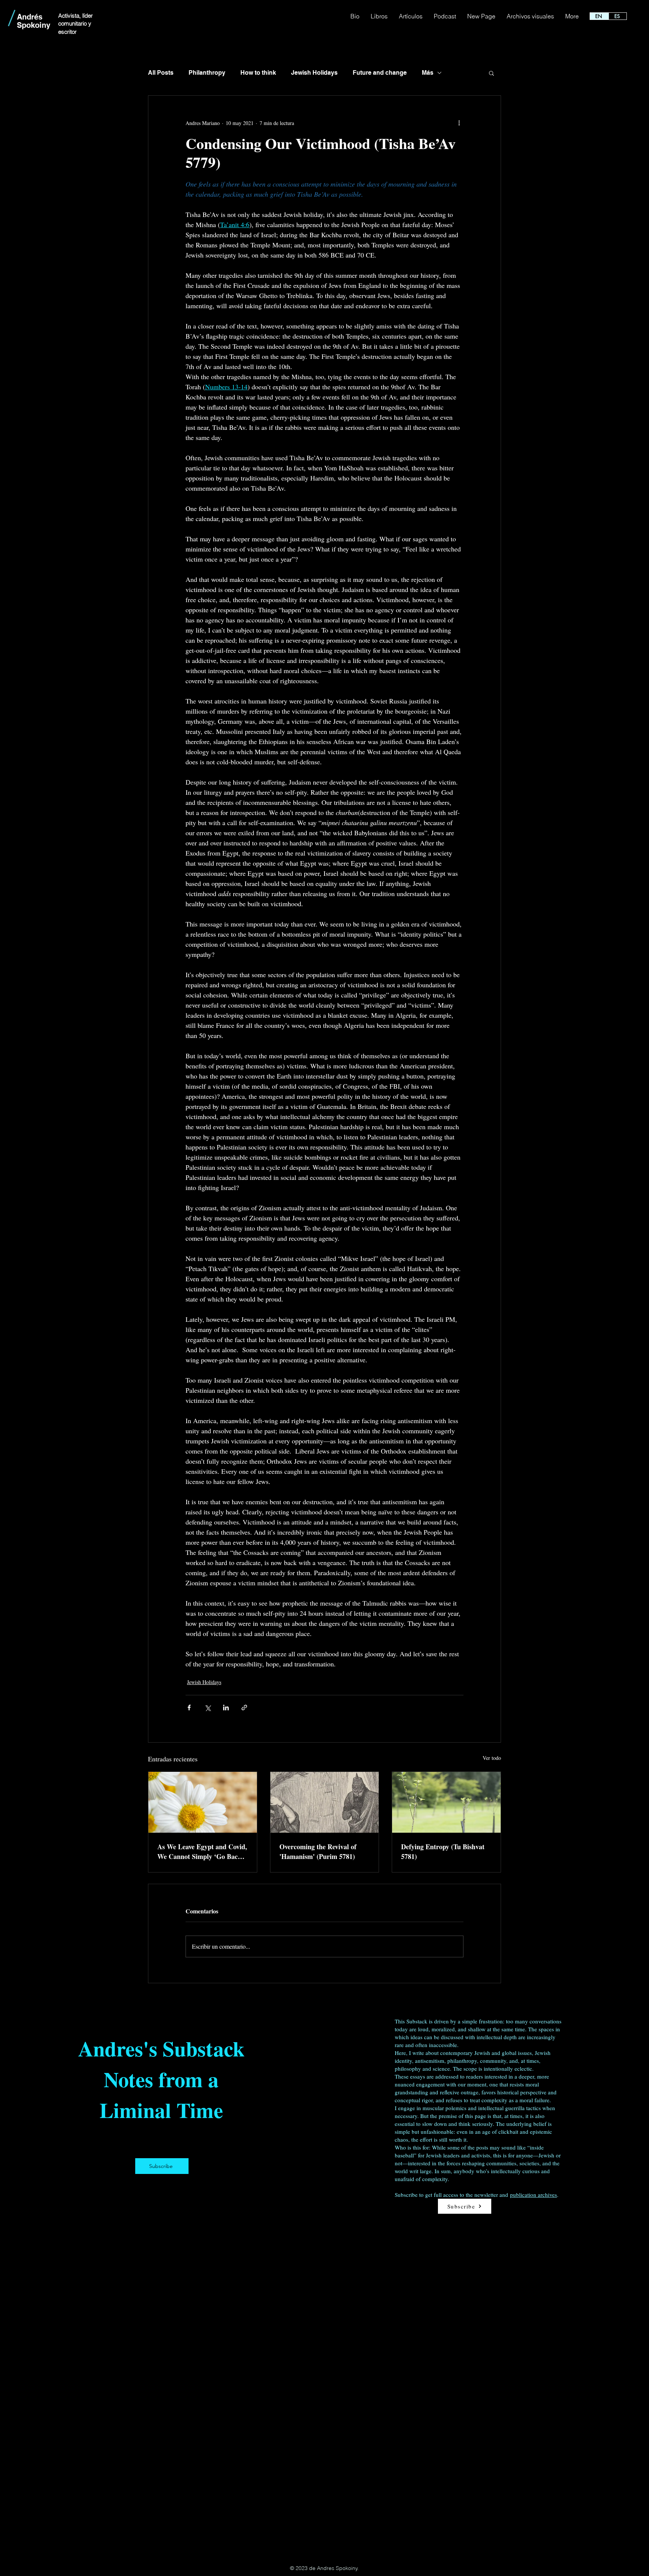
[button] (491, 73)
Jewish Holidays (314, 73)
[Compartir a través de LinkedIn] (226, 1708)
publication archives (534, 2195)
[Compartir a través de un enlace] (244, 1708)
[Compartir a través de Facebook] (189, 1708)
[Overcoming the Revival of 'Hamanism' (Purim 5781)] (325, 1802)
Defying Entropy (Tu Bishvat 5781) (443, 1851)
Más (428, 73)
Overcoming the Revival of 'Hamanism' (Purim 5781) (318, 1851)
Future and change (380, 73)
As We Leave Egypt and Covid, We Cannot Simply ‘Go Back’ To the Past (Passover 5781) (202, 1851)
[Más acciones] (459, 123)
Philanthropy (207, 73)
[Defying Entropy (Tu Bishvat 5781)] (446, 1802)
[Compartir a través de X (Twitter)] (208, 1708)
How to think (258, 73)
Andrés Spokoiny (34, 21)
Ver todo (492, 1758)
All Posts (161, 73)
